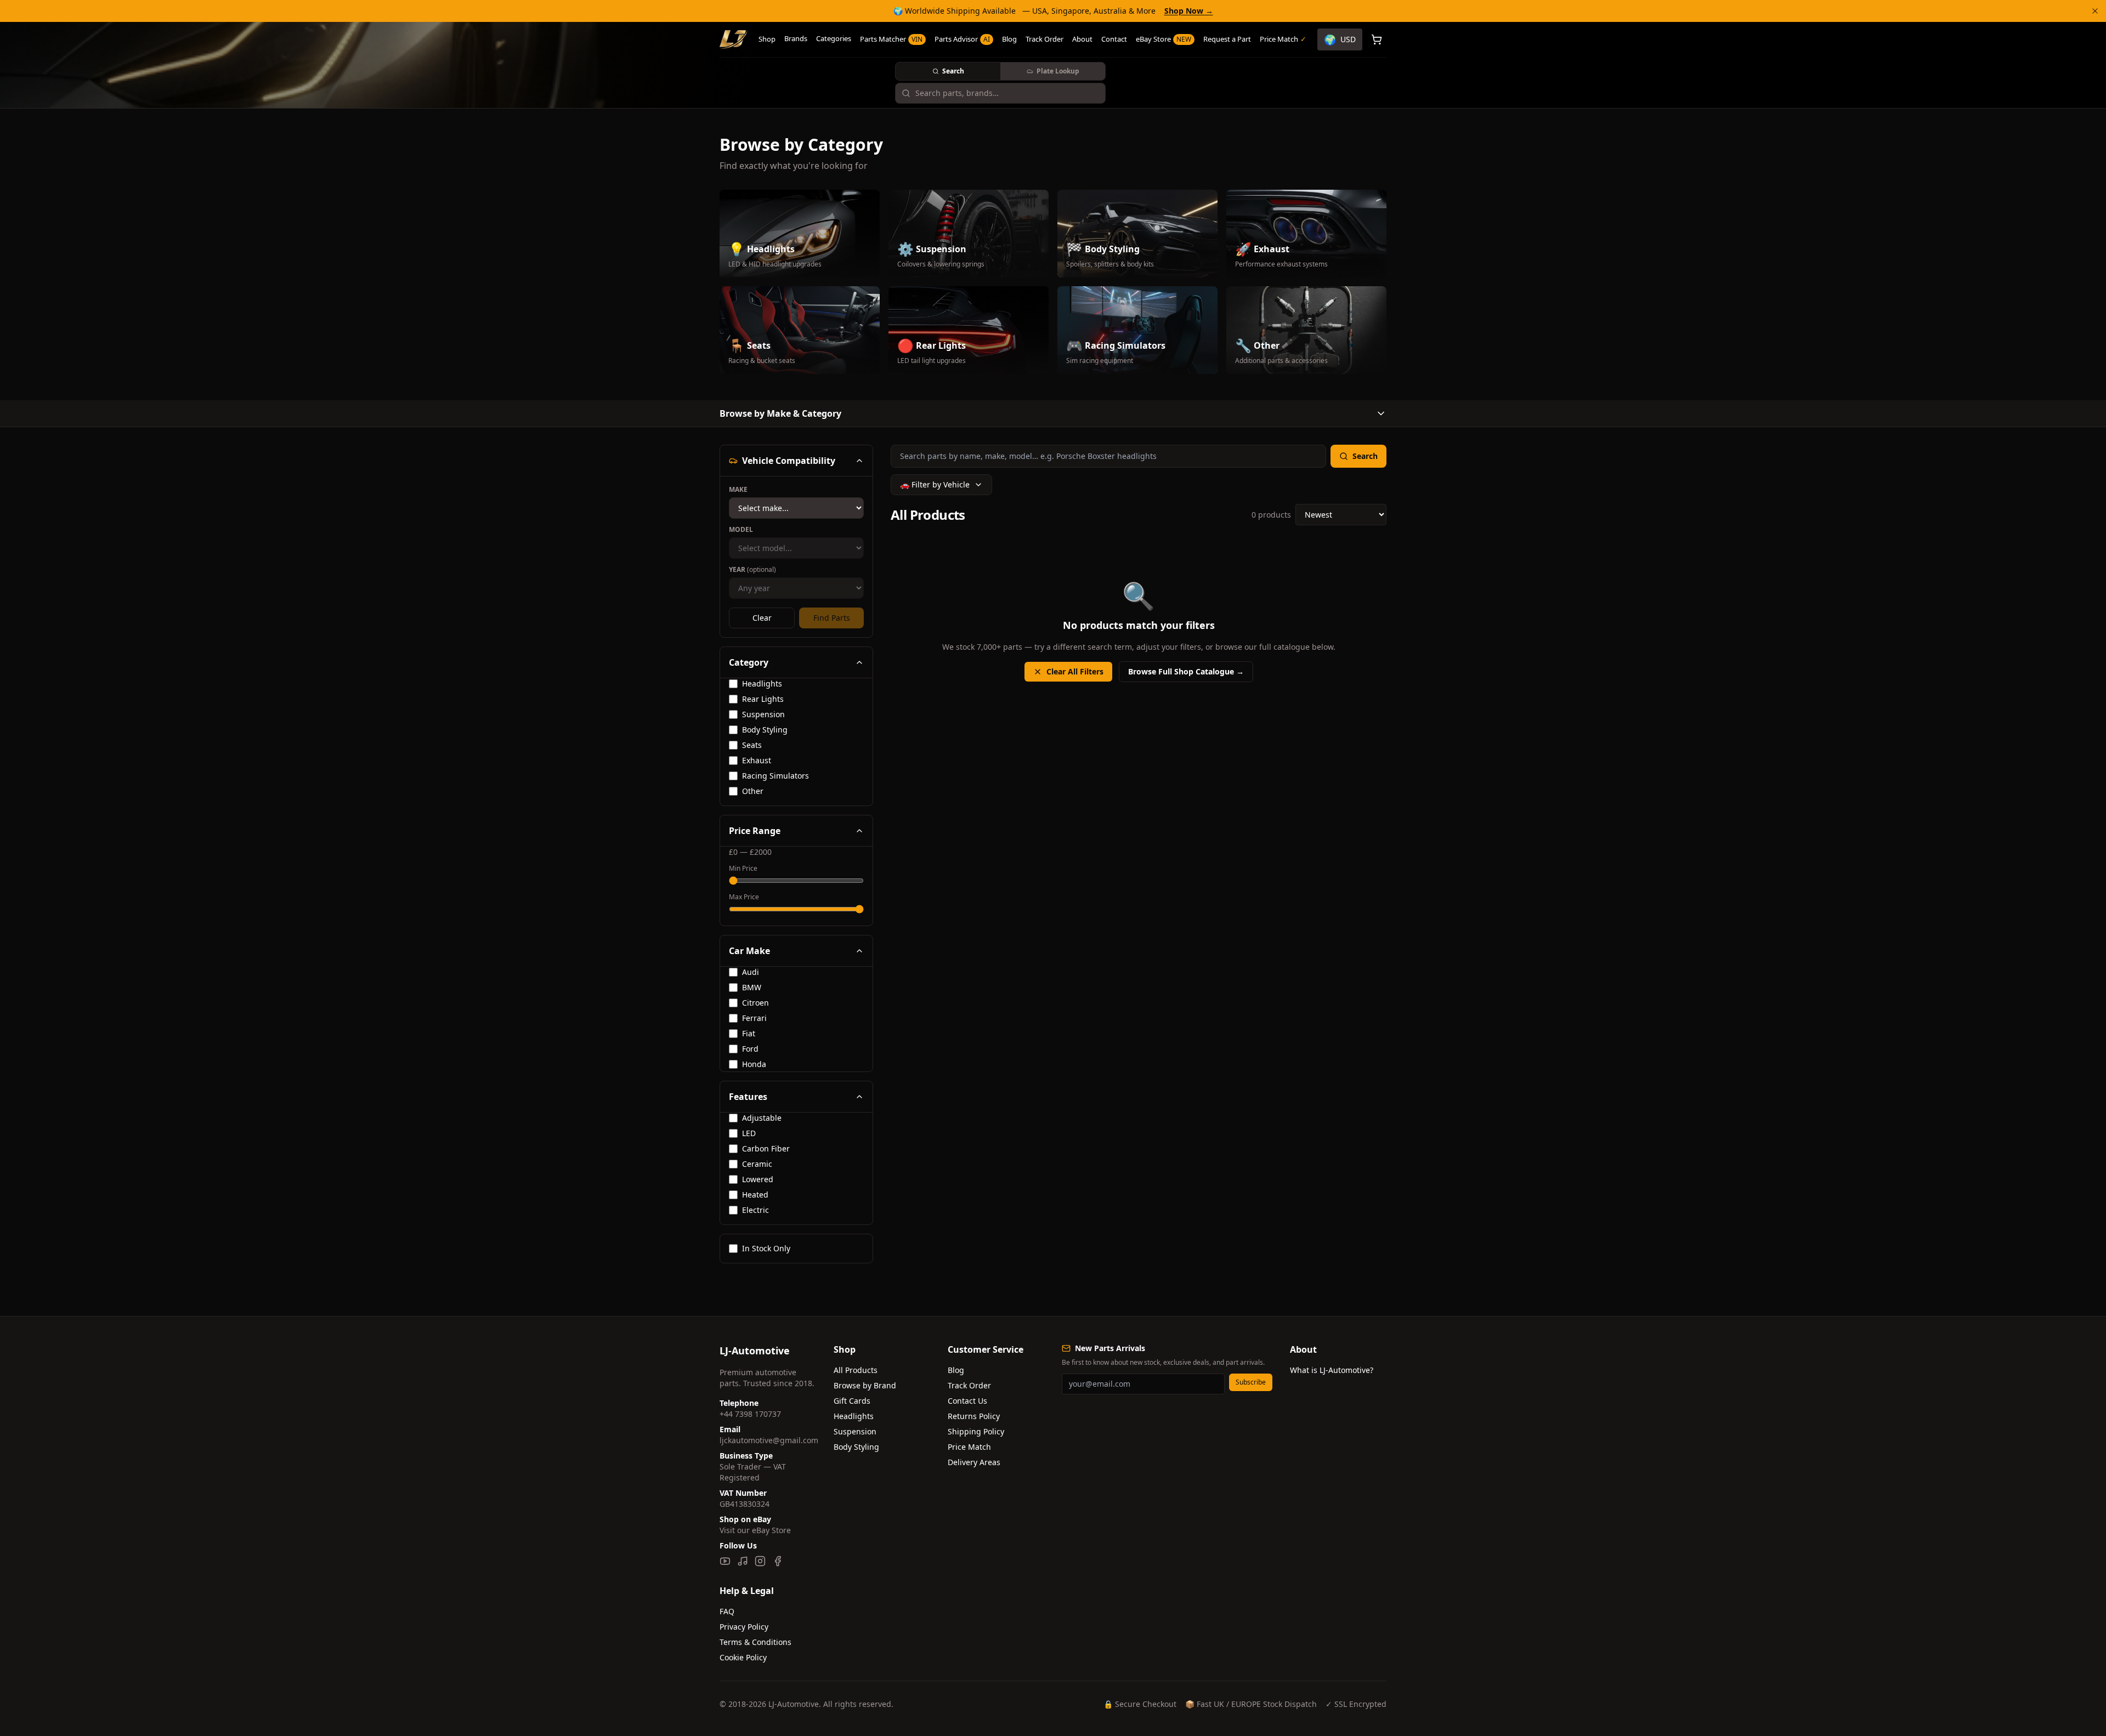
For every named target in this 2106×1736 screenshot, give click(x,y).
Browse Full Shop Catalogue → (1186, 671)
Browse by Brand (865, 1385)
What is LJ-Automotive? (1332, 1370)
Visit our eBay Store (755, 1530)
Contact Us (967, 1401)
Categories (834, 38)
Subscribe (1251, 1382)
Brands (796, 38)
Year (752, 570)
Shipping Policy (976, 1431)
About (1082, 39)
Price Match (969, 1447)
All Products (856, 1370)
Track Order (1044, 39)
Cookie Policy (743, 1657)
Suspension (855, 1431)
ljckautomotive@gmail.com (769, 1440)
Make (738, 490)
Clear (762, 618)
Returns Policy (974, 1416)
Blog (1009, 39)
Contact (1114, 39)
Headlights (854, 1416)
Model (741, 530)
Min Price (743, 869)
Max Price (744, 897)
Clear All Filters (1075, 671)
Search (953, 71)
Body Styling (856, 1447)
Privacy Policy (744, 1627)
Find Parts (832, 618)
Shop (767, 39)
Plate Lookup (1058, 71)
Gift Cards (852, 1401)
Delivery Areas (974, 1462)
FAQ (727, 1611)
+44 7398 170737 (750, 1414)
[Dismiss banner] (2095, 11)
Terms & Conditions (755, 1642)
